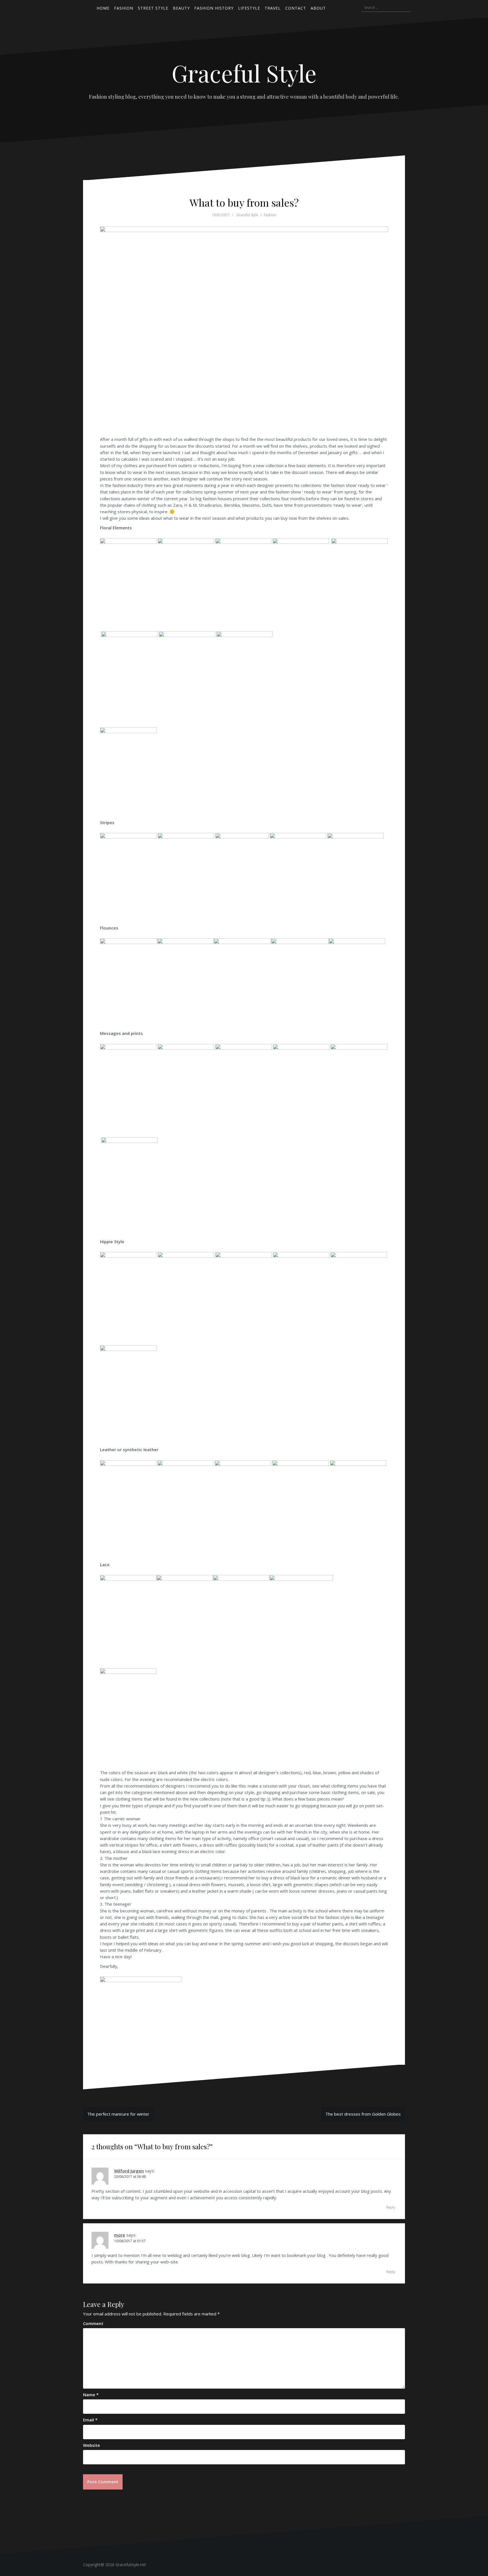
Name (91, 2395)
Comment (93, 2323)
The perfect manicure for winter (118, 2114)
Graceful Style (244, 73)
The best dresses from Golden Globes (363, 2114)
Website (91, 2445)
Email (90, 2420)
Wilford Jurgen (129, 2171)
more (120, 2235)
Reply (391, 2207)
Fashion (270, 215)
